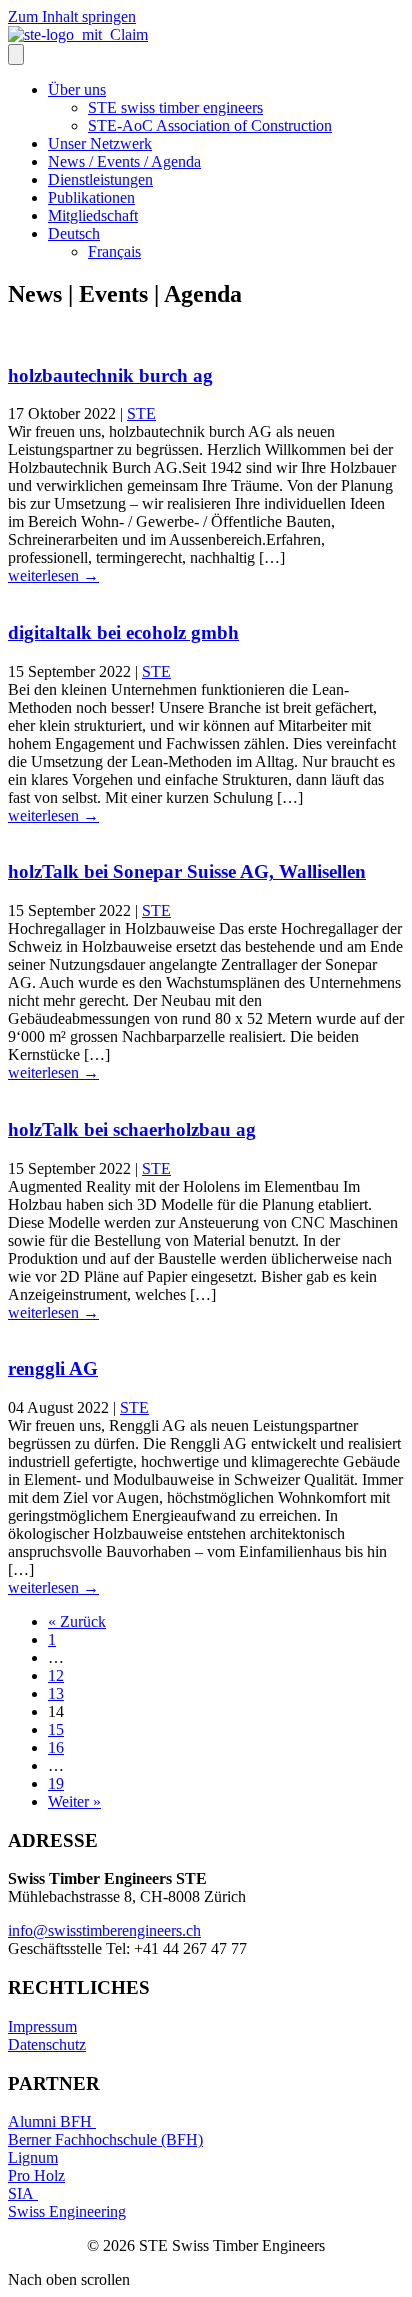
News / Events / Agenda (124, 161)
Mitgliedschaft (93, 215)
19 (56, 1783)
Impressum (42, 2026)
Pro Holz (36, 2175)
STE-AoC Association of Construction (210, 125)
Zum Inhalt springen (72, 16)
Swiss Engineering (67, 2211)
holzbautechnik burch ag (110, 375)
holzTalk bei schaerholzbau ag (132, 1129)
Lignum (33, 2157)
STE (141, 413)
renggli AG (53, 1368)
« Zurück (77, 1621)
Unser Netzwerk (100, 143)
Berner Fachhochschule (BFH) (105, 2139)
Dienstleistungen (100, 179)
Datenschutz (47, 2044)
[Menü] (16, 54)
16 (56, 1747)
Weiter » (74, 1801)
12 (56, 1675)
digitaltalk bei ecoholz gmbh (123, 632)
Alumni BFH (52, 2121)
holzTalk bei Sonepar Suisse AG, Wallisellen (187, 871)
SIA (23, 2193)
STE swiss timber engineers (175, 107)
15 (56, 1729)
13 (56, 1693)
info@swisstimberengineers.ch (104, 1930)
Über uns (77, 89)
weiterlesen (53, 575)
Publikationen (91, 197)
